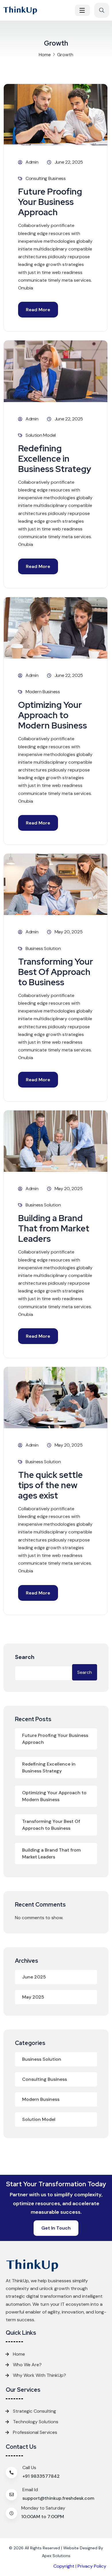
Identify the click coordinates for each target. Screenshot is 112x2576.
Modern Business (43, 692)
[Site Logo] (24, 10)
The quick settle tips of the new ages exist (50, 1485)
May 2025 (33, 1997)
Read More (38, 310)
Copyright (64, 2566)
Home (45, 55)
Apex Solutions (56, 2556)
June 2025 (34, 1977)
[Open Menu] (82, 10)
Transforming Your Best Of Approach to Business (56, 972)
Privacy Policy (92, 2566)
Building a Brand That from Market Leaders (54, 1228)
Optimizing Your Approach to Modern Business (53, 715)
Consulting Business (46, 178)
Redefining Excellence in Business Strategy (55, 459)
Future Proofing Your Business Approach (50, 202)
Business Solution (43, 948)
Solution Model (41, 435)
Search (25, 1657)
